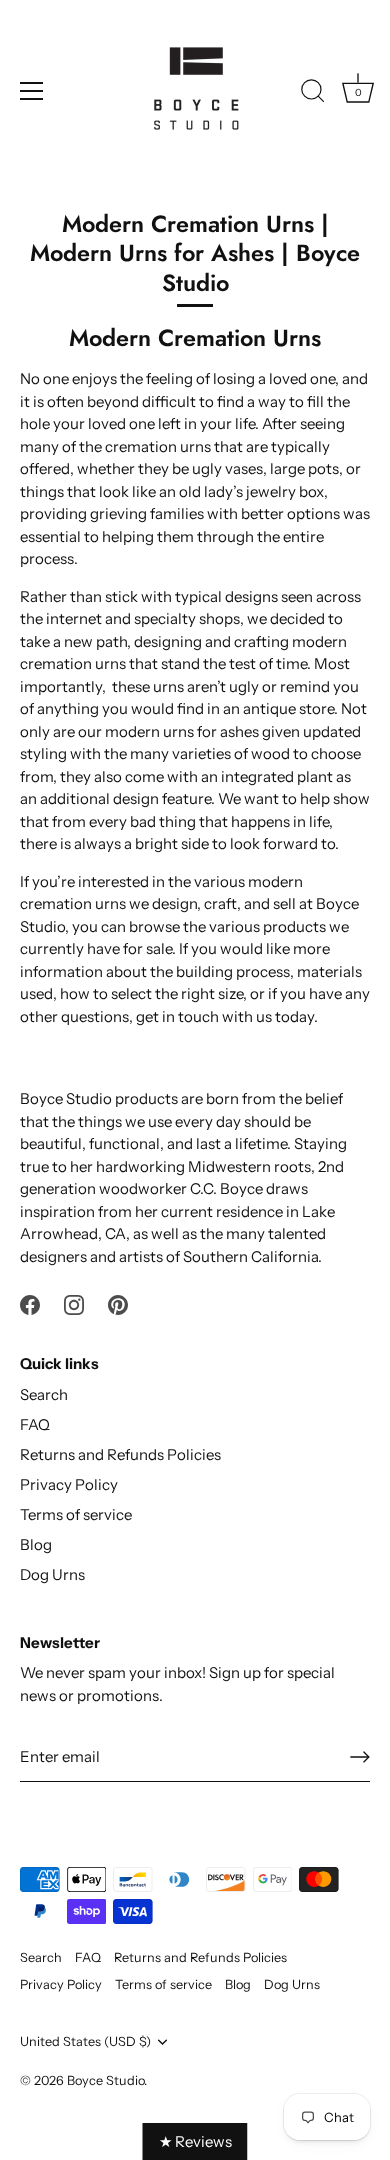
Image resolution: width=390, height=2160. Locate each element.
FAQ (35, 1424)
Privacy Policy (69, 1484)
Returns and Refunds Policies (120, 1454)
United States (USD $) (85, 2041)
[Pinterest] (118, 1302)
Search (44, 1394)
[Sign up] (360, 1757)
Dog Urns (52, 1574)
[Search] (313, 94)
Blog (36, 1544)
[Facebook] (30, 1302)
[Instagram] (74, 1302)
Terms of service (76, 1514)
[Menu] (32, 91)
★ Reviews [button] (195, 2141)
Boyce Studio (105, 2080)
